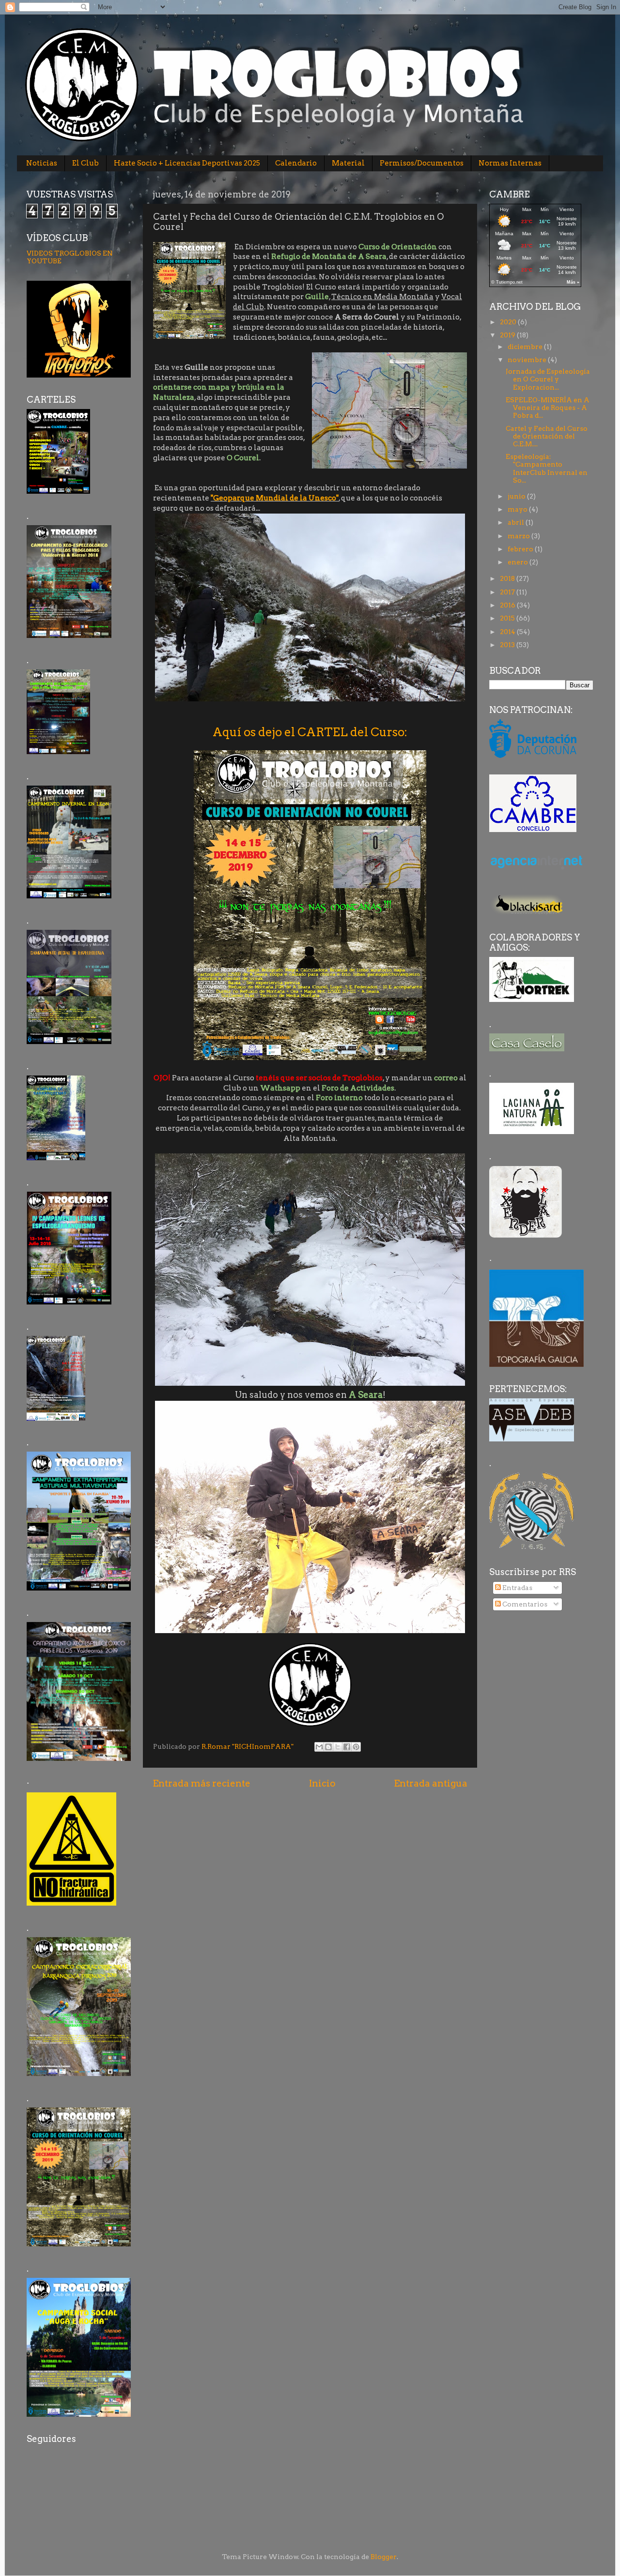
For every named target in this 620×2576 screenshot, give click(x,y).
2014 (508, 632)
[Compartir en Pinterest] (356, 1747)
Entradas (517, 1588)
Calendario (296, 163)
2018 (508, 578)
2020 (509, 322)
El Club (85, 163)
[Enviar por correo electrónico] (319, 1747)
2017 (508, 592)
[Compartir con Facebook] (347, 1747)
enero (519, 562)
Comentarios (524, 1604)
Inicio (322, 1783)
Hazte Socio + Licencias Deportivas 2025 (187, 163)
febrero (521, 549)
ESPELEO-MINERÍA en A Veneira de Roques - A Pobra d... (548, 408)
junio (517, 496)
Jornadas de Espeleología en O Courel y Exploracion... (548, 379)
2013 (508, 645)
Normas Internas (510, 163)
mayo (518, 509)
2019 (508, 335)
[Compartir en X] (338, 1747)
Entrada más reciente (201, 1783)
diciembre (526, 347)
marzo (519, 536)
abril (517, 522)
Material (348, 163)
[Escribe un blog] (328, 1747)
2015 (508, 618)
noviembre (528, 360)
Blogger (384, 2557)
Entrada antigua (431, 1783)
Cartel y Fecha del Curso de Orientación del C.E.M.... (547, 436)
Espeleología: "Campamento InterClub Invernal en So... (547, 468)
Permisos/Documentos (422, 163)
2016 (508, 605)
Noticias (42, 163)
